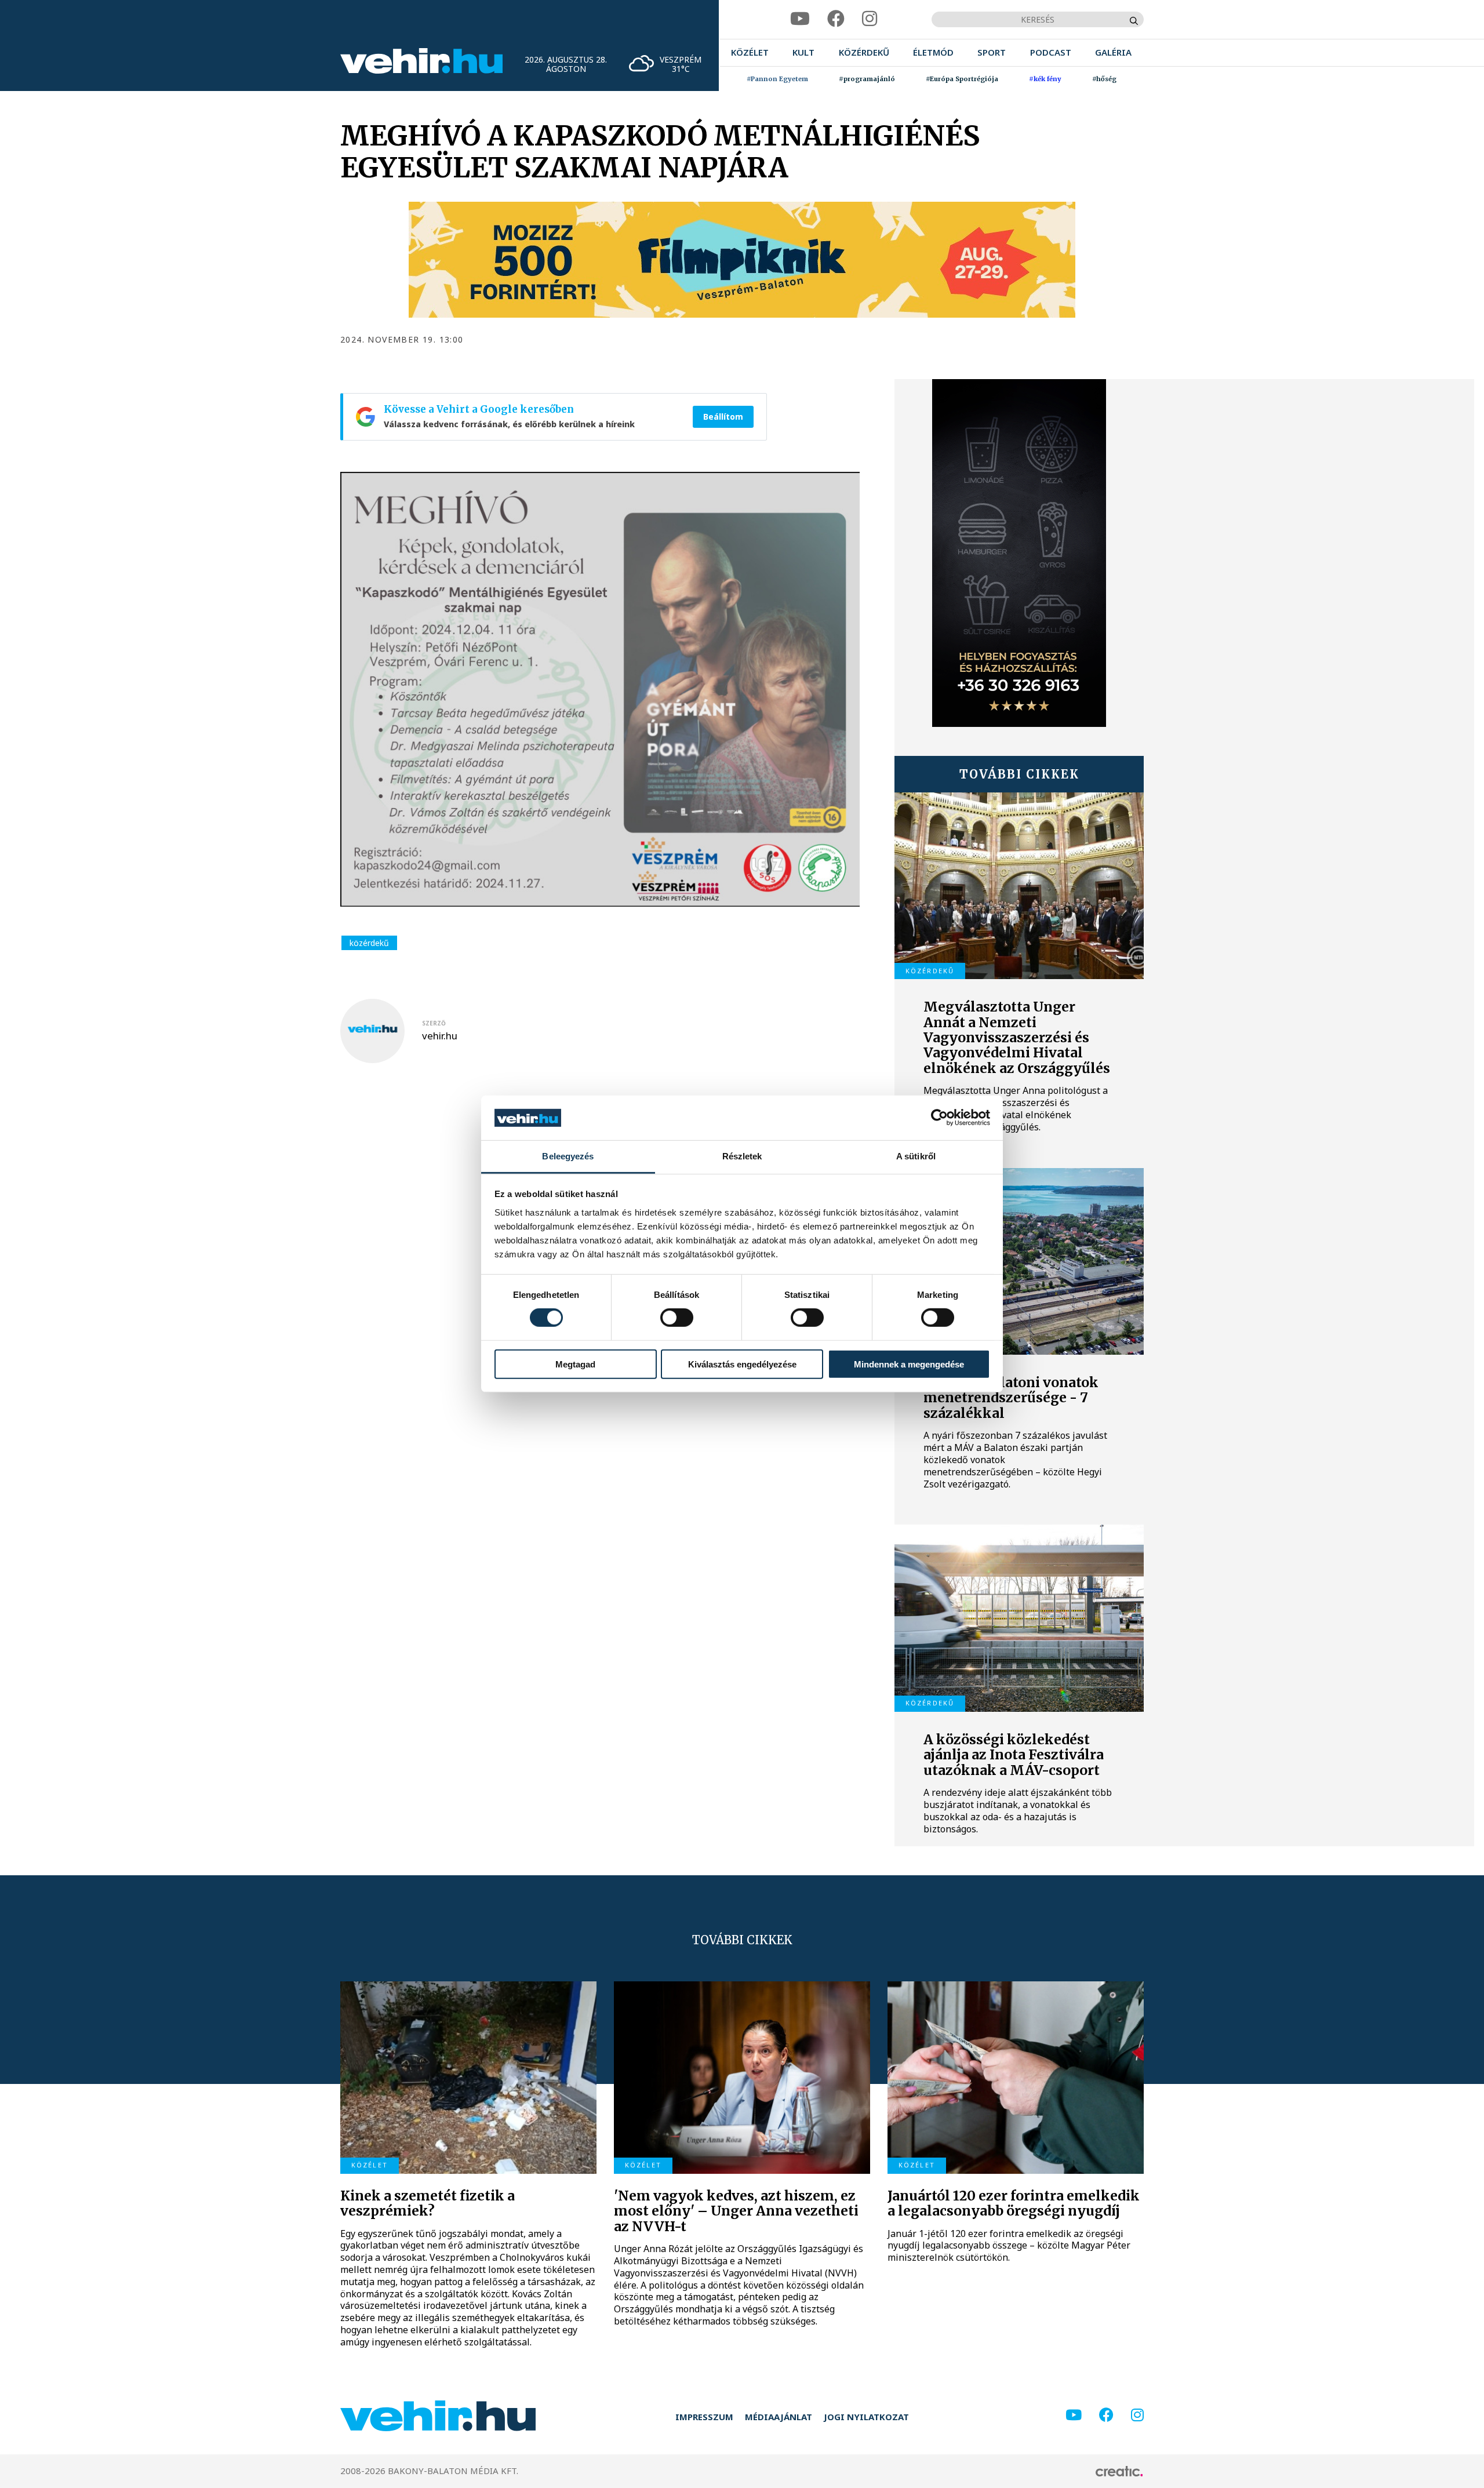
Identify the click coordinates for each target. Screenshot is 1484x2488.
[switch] (677, 1318)
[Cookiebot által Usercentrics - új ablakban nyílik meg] (939, 1118)
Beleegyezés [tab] (568, 1156)
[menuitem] (750, 52)
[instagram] (870, 19)
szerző (434, 1023)
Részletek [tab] (742, 1156)
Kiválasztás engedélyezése (742, 1364)
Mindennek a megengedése (909, 1364)
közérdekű (369, 943)
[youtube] (800, 19)
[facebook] (836, 19)
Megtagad (575, 1364)
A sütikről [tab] (916, 1156)
